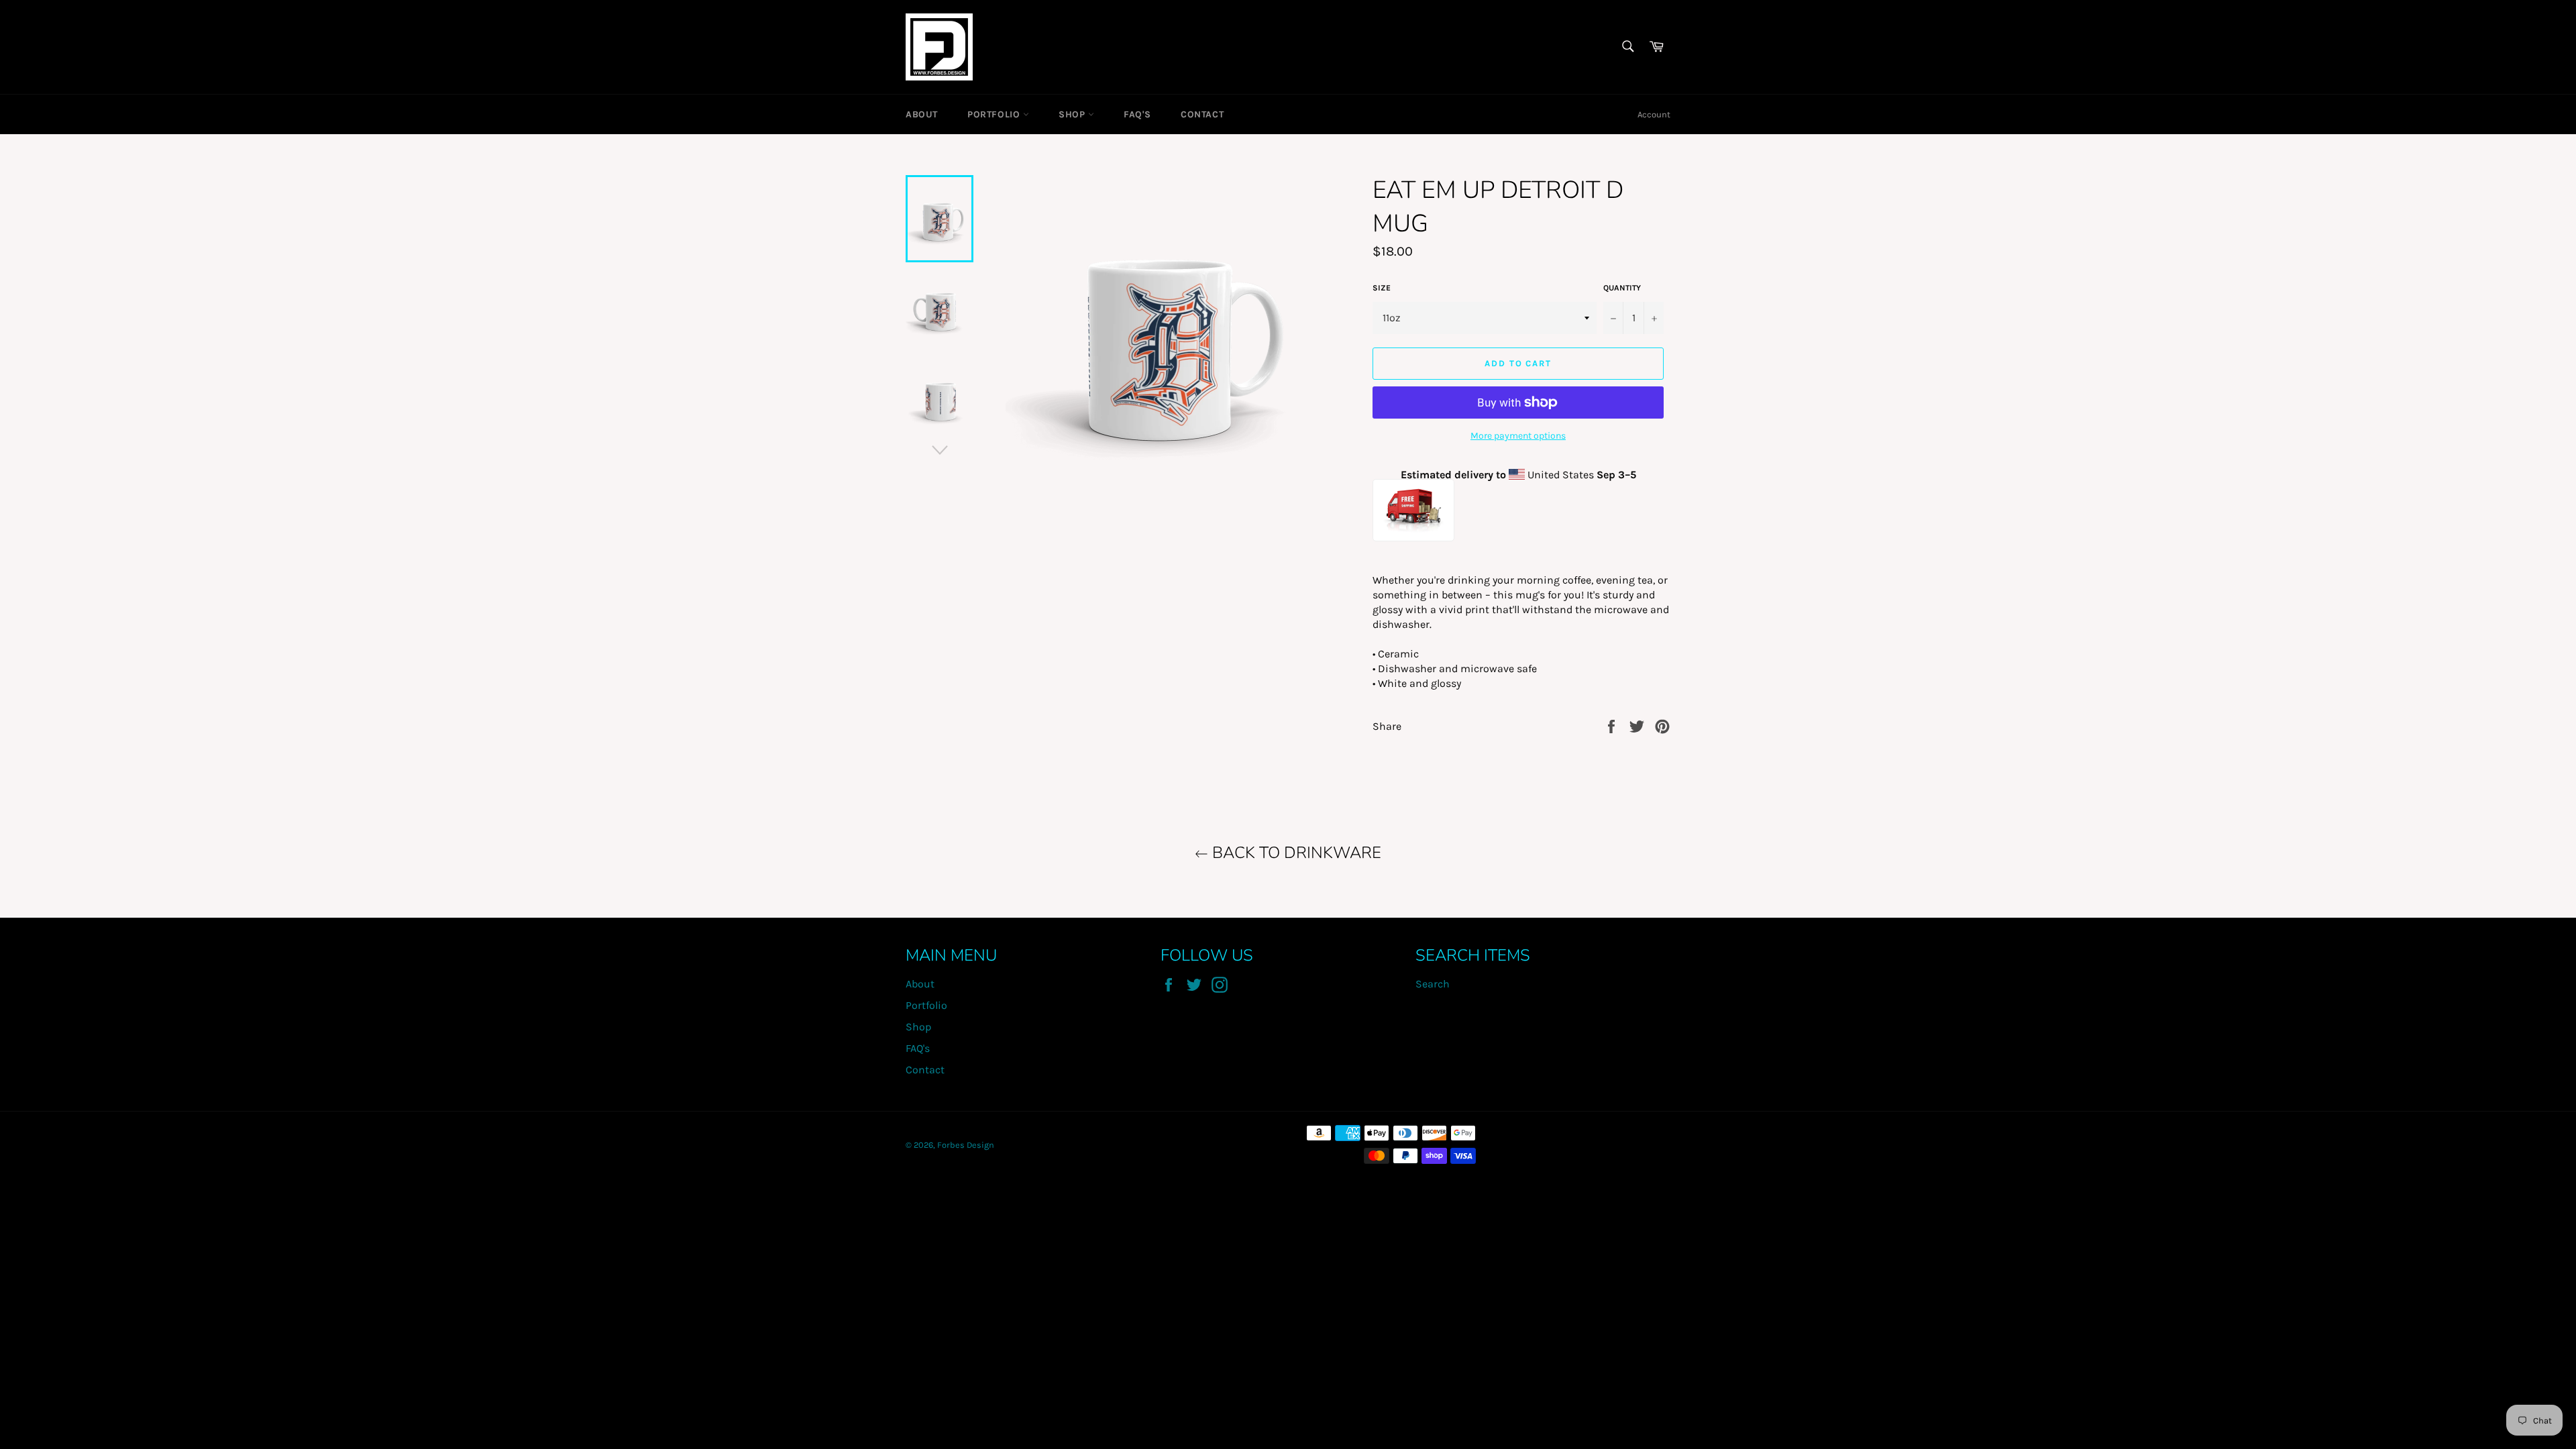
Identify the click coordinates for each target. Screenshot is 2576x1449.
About (922, 114)
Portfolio (995, 114)
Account (1654, 114)
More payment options (1518, 436)
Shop (1073, 114)
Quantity (1622, 288)
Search (1433, 984)
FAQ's (1137, 114)
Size (1382, 288)
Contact (1202, 114)
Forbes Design (966, 1145)
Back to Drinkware (1295, 853)
